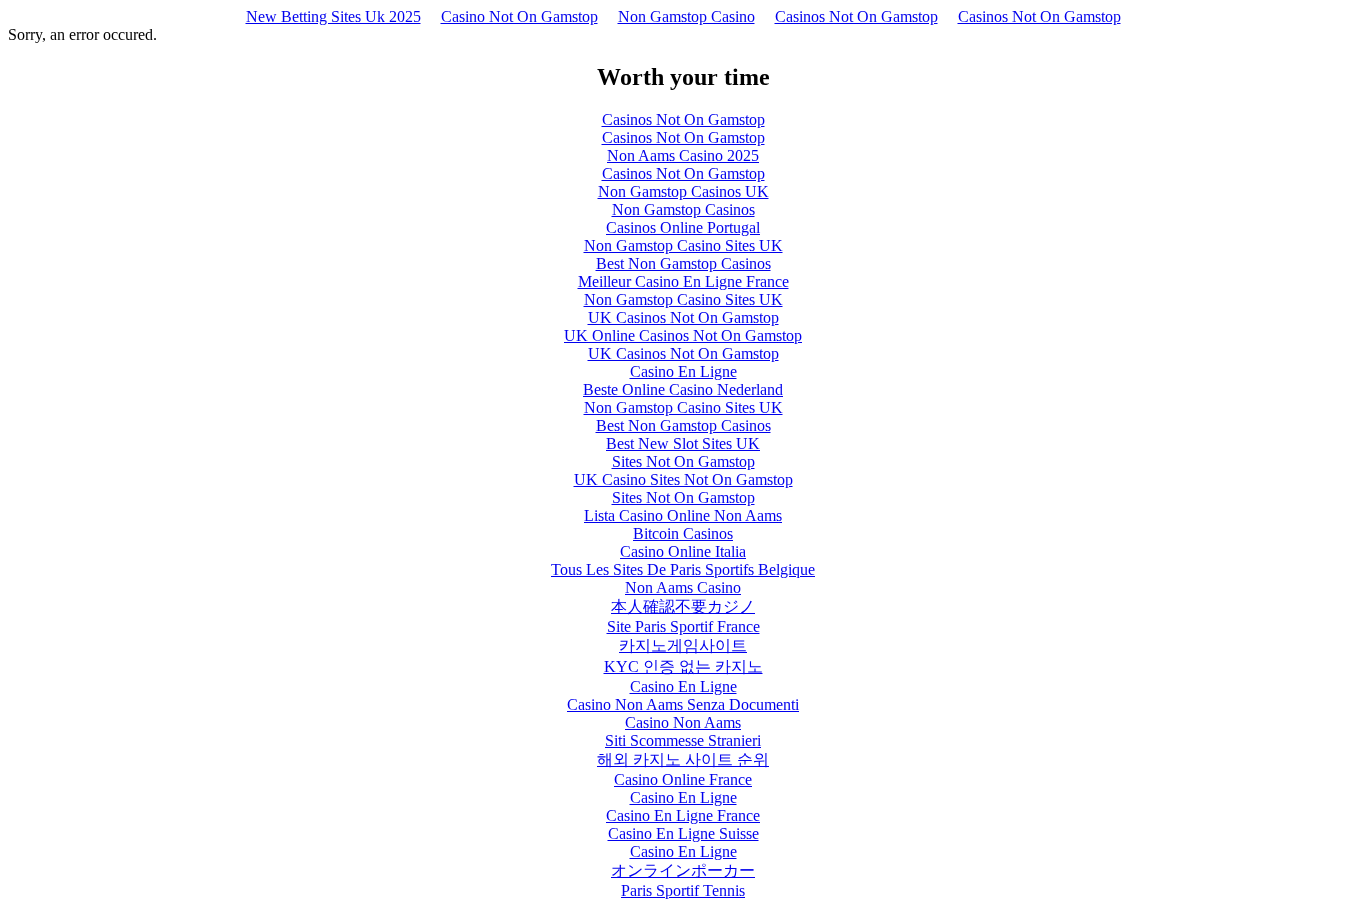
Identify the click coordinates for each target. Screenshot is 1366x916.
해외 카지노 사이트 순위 (683, 759)
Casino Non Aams (683, 722)
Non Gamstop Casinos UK (683, 191)
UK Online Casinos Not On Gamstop (683, 335)
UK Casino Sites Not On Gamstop (683, 479)
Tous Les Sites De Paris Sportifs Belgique (683, 569)
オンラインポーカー (683, 870)
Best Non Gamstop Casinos (683, 263)
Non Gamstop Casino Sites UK (683, 245)
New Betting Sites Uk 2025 (333, 16)
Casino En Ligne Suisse (683, 833)
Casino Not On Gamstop (519, 16)
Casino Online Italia (683, 551)
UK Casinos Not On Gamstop (683, 317)
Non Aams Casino (683, 587)
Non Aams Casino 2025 (683, 155)
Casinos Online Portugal (683, 227)
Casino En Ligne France (683, 815)
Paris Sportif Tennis (683, 890)
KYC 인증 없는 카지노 (683, 666)
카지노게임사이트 (683, 645)
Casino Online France (683, 779)
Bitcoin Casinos (683, 533)
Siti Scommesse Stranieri (683, 740)
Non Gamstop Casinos (683, 209)
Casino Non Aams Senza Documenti (683, 704)
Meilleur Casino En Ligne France (683, 281)
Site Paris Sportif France (683, 626)
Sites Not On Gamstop (683, 461)
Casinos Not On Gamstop (856, 16)
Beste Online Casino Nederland (683, 389)
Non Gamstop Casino (686, 16)
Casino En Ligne (683, 371)
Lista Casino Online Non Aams (683, 515)
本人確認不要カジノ (683, 606)
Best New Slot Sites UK (683, 443)
